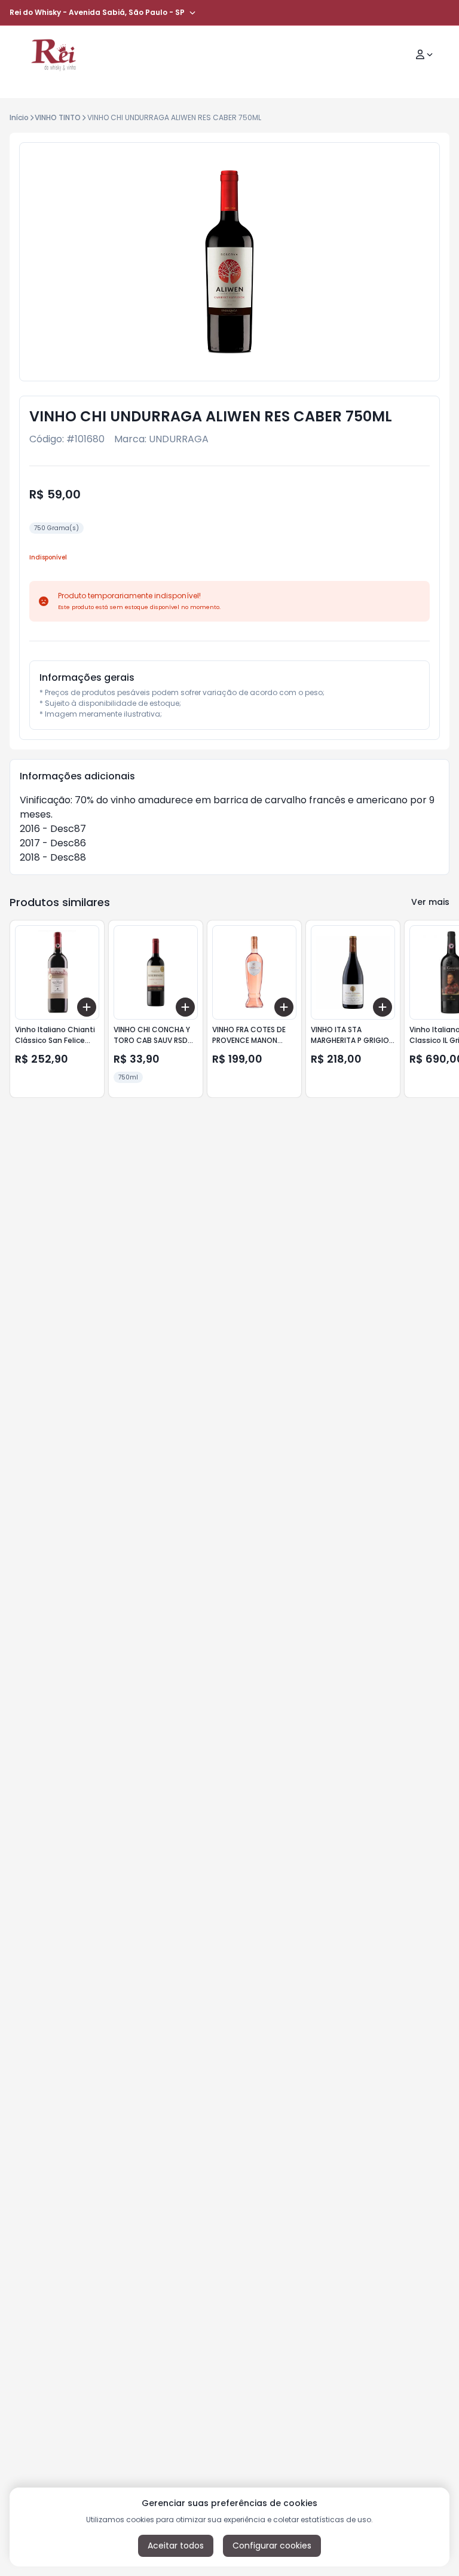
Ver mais (430, 902)
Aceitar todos (176, 2546)
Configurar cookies (272, 2546)
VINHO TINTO (58, 117)
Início (19, 117)
